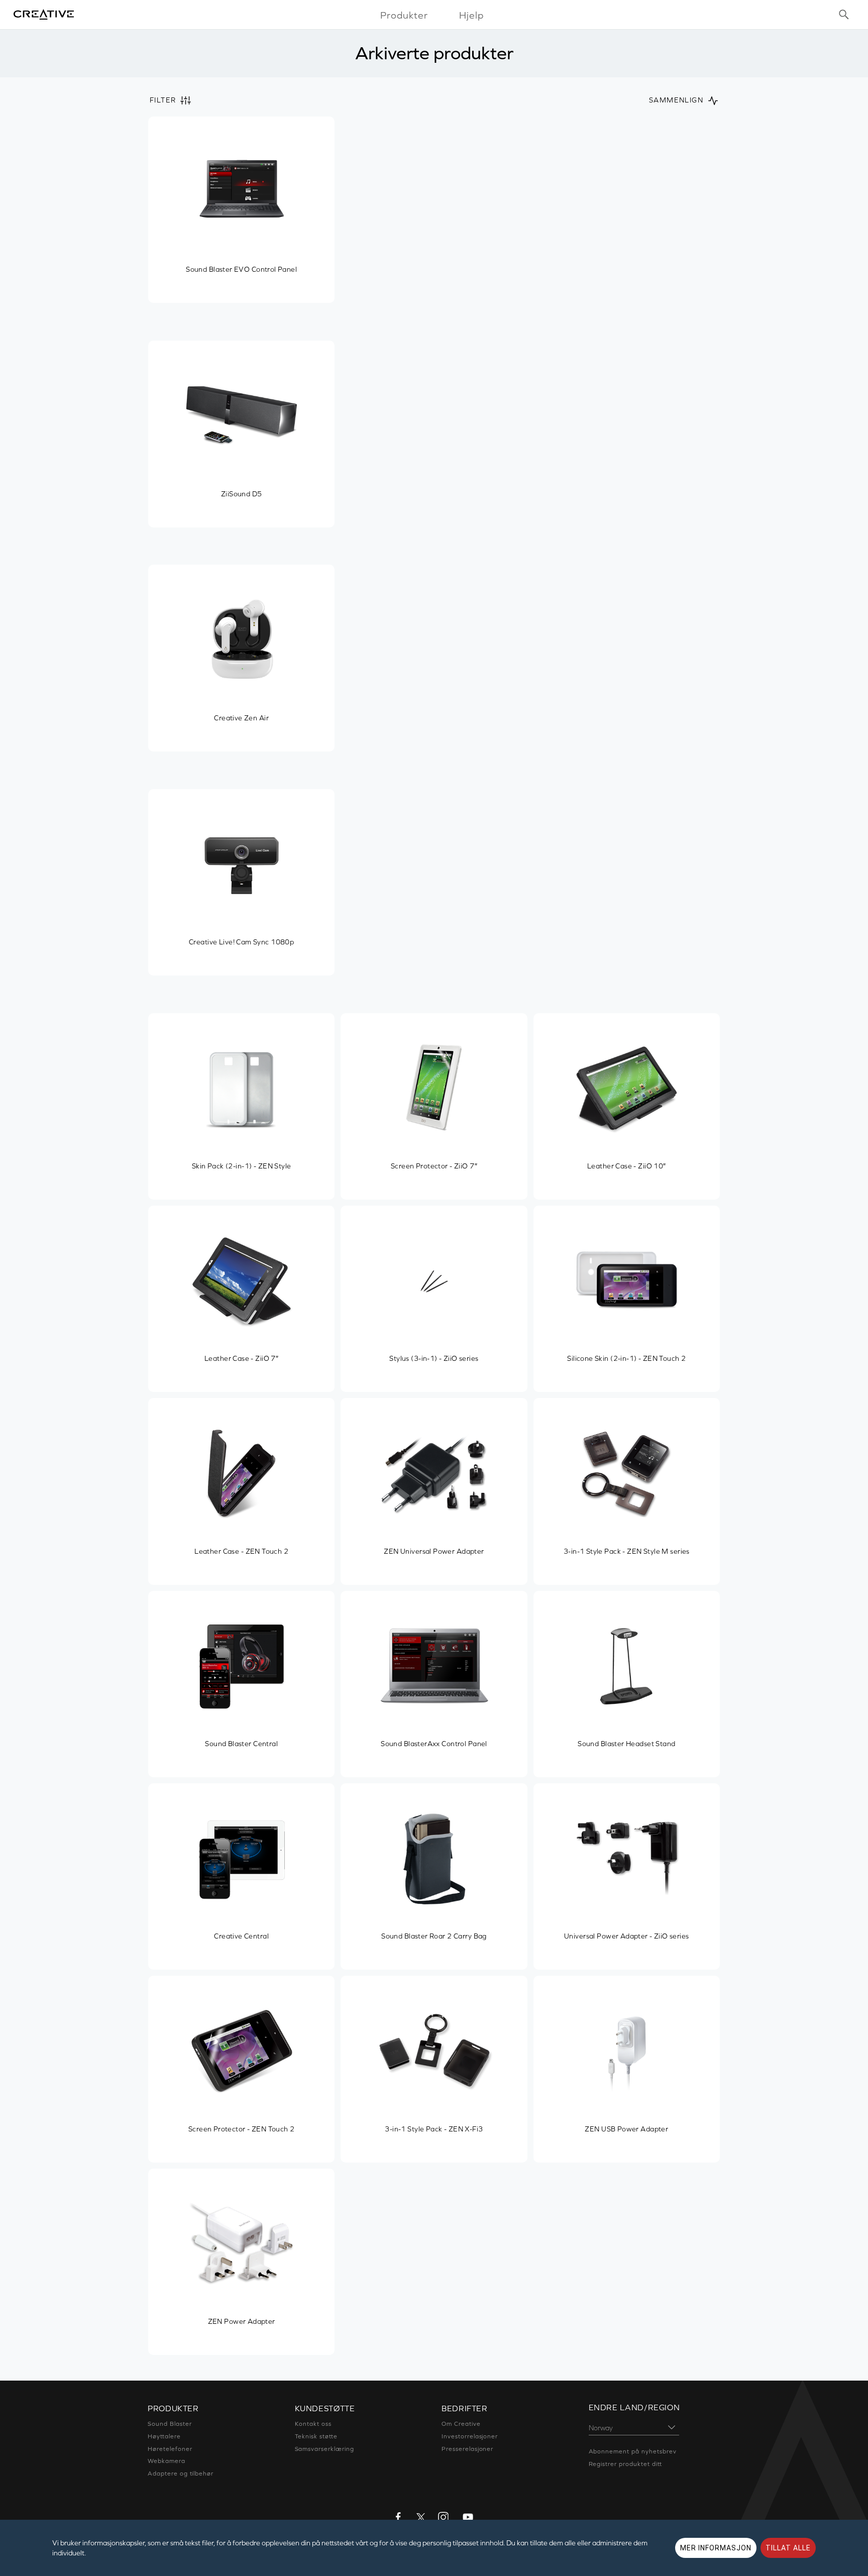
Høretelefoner (170, 2449)
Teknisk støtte (316, 2436)
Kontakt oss (313, 2424)
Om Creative (461, 2424)
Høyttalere (164, 2436)
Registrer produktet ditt (625, 2464)
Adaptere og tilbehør (181, 2474)
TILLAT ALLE (788, 2548)
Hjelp (471, 15)
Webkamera (167, 2461)
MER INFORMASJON (716, 2548)
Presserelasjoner (467, 2449)
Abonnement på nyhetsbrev (633, 2451)
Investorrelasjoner (470, 2436)
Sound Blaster (170, 2424)
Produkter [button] (404, 15)
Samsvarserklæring (324, 2449)
